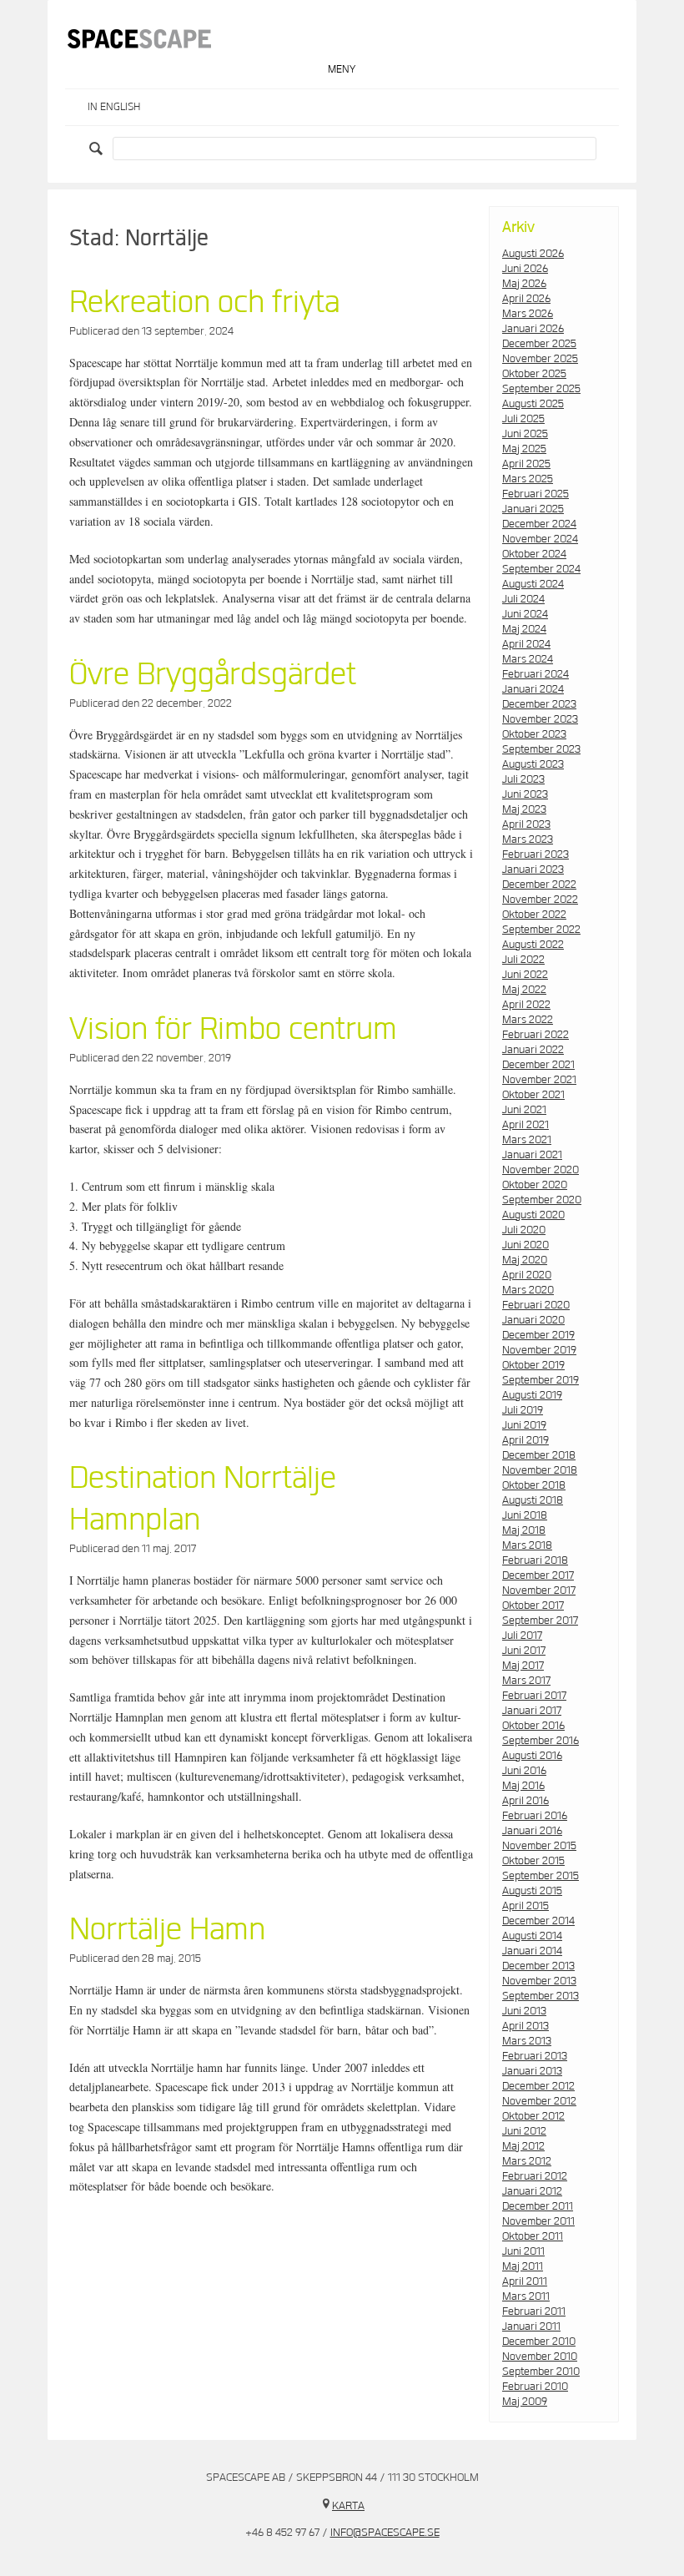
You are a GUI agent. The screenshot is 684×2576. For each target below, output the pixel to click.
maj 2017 (523, 1666)
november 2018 (540, 1470)
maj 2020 (525, 1260)
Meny (342, 70)
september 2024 (541, 569)
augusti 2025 (533, 404)
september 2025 (541, 389)
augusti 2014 (532, 1936)
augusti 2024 (533, 584)
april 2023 (526, 824)
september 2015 (541, 1876)
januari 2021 (532, 1155)
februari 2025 (536, 494)
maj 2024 (524, 629)
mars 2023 (528, 839)
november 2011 (538, 2221)
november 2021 (539, 1080)
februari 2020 (536, 1305)
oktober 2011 (533, 2236)
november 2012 (539, 2101)
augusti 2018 (533, 1500)
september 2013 (541, 1996)
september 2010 (541, 2372)
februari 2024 (536, 674)
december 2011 (538, 2206)
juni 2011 (523, 2251)
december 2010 (539, 2342)
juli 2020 (524, 1230)
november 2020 (541, 1170)
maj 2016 (523, 1786)
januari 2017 (532, 1711)
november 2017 (539, 1590)
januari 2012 (532, 2191)
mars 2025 (528, 479)
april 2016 (526, 1801)
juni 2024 (525, 614)
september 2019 (541, 1380)
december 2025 (539, 344)
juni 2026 (525, 269)
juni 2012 (524, 2131)
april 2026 (526, 299)
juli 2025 (523, 419)
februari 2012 (535, 2176)
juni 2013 (524, 2011)
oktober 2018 (534, 1485)
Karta (348, 2506)
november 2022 (540, 900)
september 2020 (542, 1200)
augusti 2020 (533, 1215)
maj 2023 (524, 809)
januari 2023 (533, 870)
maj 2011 (523, 2266)
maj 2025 (524, 449)
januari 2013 (532, 2071)
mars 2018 (527, 1545)
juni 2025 (525, 434)
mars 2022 (528, 1020)
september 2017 (540, 1621)
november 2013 (539, 1981)
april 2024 (526, 644)
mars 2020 (528, 1290)
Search (98, 149)
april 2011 (525, 2281)
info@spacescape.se (385, 2533)
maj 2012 (523, 2146)
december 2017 (538, 1575)
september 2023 (541, 749)
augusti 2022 (533, 945)
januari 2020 (533, 1320)
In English (114, 107)
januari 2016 (532, 1831)
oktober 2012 (533, 2116)
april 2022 (526, 1005)
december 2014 (538, 1921)
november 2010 (540, 2357)
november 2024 (540, 539)
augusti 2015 (532, 1891)
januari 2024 (533, 689)
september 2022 (541, 930)
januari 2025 (533, 509)
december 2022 (539, 885)
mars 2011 (526, 2296)
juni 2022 (525, 975)
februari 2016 (535, 1816)
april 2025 (526, 464)
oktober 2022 (534, 915)
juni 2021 (524, 1110)
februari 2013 (535, 2056)
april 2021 (526, 1125)
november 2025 (540, 359)
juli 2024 (523, 599)
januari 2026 (533, 329)
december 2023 (539, 704)
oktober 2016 (533, 1726)
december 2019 (538, 1335)
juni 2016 (524, 1771)
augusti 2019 (532, 1395)
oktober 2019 (533, 1365)
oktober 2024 (534, 554)
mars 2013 (527, 2041)
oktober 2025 (534, 374)
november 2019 (539, 1350)
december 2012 (538, 2086)
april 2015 (526, 1906)
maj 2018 (524, 1530)
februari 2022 (536, 1035)
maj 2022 (524, 990)
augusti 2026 (533, 254)
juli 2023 (523, 779)
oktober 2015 (533, 1861)
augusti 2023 (533, 764)
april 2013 (526, 2026)
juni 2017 (524, 1651)
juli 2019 (523, 1410)
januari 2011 (531, 2326)
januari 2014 (532, 1951)
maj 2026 (524, 284)
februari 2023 (536, 854)
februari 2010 (535, 2387)
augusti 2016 (532, 1756)
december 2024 (539, 524)
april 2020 (527, 1275)
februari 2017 (534, 1696)
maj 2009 (525, 2402)
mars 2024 (528, 659)
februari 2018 (535, 1560)
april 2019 (526, 1440)
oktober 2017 (533, 1606)
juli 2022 (523, 960)
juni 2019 (524, 1425)
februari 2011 (534, 2311)
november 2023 (540, 719)
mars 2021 (527, 1140)
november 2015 (539, 1846)
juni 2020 (526, 1245)
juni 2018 (525, 1515)
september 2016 (541, 1741)
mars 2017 (526, 1681)
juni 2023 (525, 794)
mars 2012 (527, 2161)
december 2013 (538, 1966)
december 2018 (539, 1455)
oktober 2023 (534, 734)
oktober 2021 (533, 1095)
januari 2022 (533, 1050)
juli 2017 (522, 1636)
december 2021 (538, 1065)
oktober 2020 (535, 1185)
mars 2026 (528, 314)
